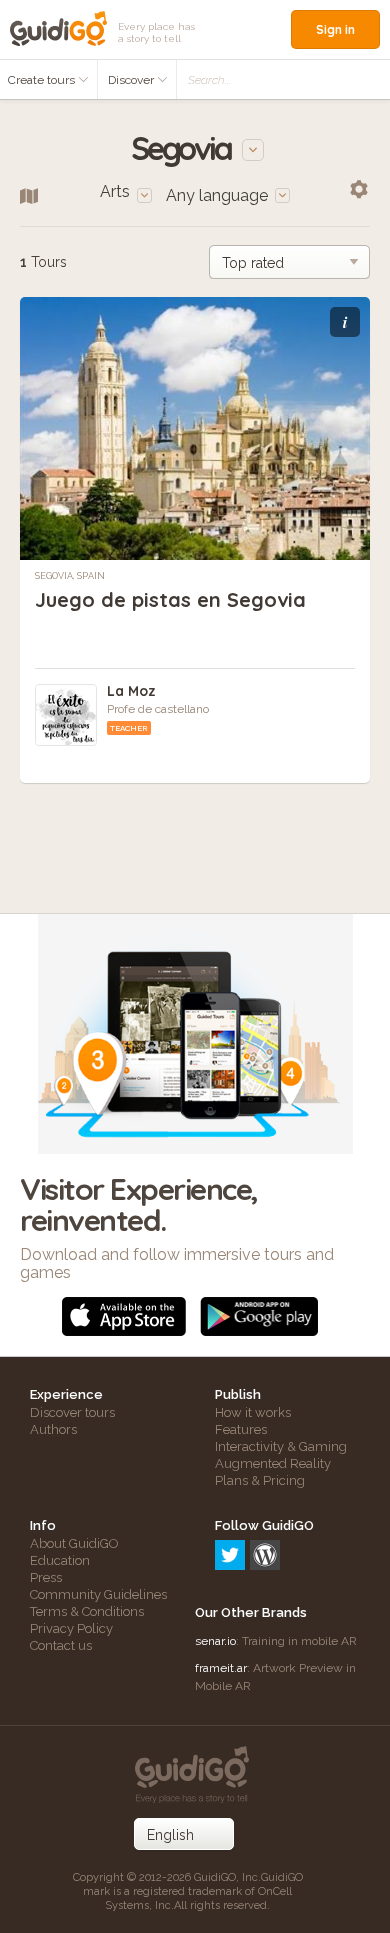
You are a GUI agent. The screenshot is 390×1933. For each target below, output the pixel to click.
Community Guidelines (98, 1594)
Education (60, 1560)
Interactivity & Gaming (281, 1446)
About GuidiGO (74, 1543)
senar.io (215, 1641)
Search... (209, 80)
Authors (53, 1429)
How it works (253, 1412)
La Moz (131, 691)
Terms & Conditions (87, 1611)
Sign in (335, 29)
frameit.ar (221, 1668)
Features (241, 1429)
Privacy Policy (71, 1628)
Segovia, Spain (70, 576)
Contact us (61, 1645)
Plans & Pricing (260, 1480)
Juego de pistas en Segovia (170, 599)
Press (46, 1577)
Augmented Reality (273, 1463)
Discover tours (72, 1412)
